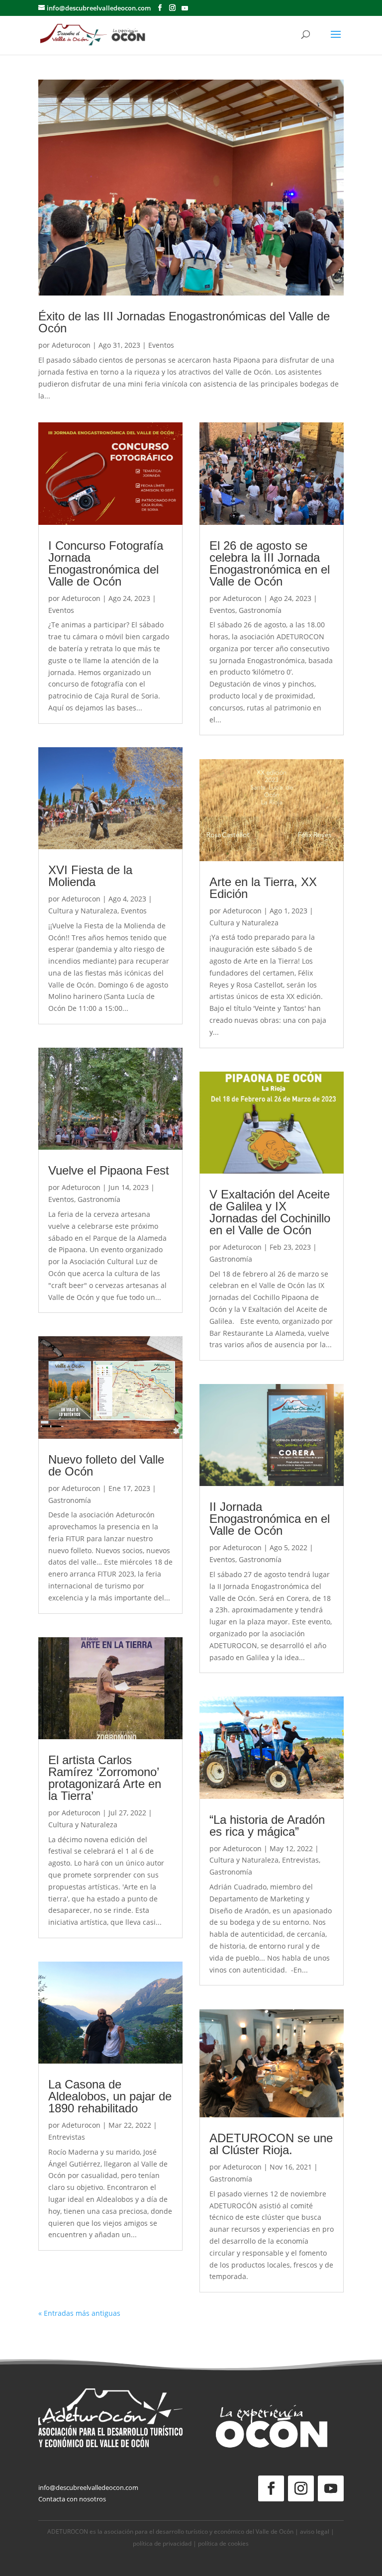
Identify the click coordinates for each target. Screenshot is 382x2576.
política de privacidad (162, 2543)
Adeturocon (71, 345)
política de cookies (223, 2543)
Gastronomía (99, 1199)
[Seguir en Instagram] (301, 2488)
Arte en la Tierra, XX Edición (263, 888)
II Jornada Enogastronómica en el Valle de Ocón (270, 1519)
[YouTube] (185, 8)
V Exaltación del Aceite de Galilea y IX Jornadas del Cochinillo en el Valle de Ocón (270, 1212)
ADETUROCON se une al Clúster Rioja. (271, 2144)
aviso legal (315, 2531)
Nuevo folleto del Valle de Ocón (106, 1465)
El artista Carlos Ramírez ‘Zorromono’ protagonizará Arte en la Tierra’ (105, 1778)
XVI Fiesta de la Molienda (90, 876)
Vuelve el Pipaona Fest (109, 1170)
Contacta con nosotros (72, 2499)
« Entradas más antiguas (79, 2313)
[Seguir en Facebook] (271, 2488)
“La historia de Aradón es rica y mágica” (267, 1826)
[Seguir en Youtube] (331, 2488)
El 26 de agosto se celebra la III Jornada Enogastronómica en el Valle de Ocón (270, 563)
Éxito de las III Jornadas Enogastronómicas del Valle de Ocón (184, 322)
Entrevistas (67, 2137)
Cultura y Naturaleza (83, 911)
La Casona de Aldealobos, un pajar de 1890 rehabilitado (110, 2096)
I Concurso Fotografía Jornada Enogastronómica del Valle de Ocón (106, 563)
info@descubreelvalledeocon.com (88, 2487)
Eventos (161, 345)
